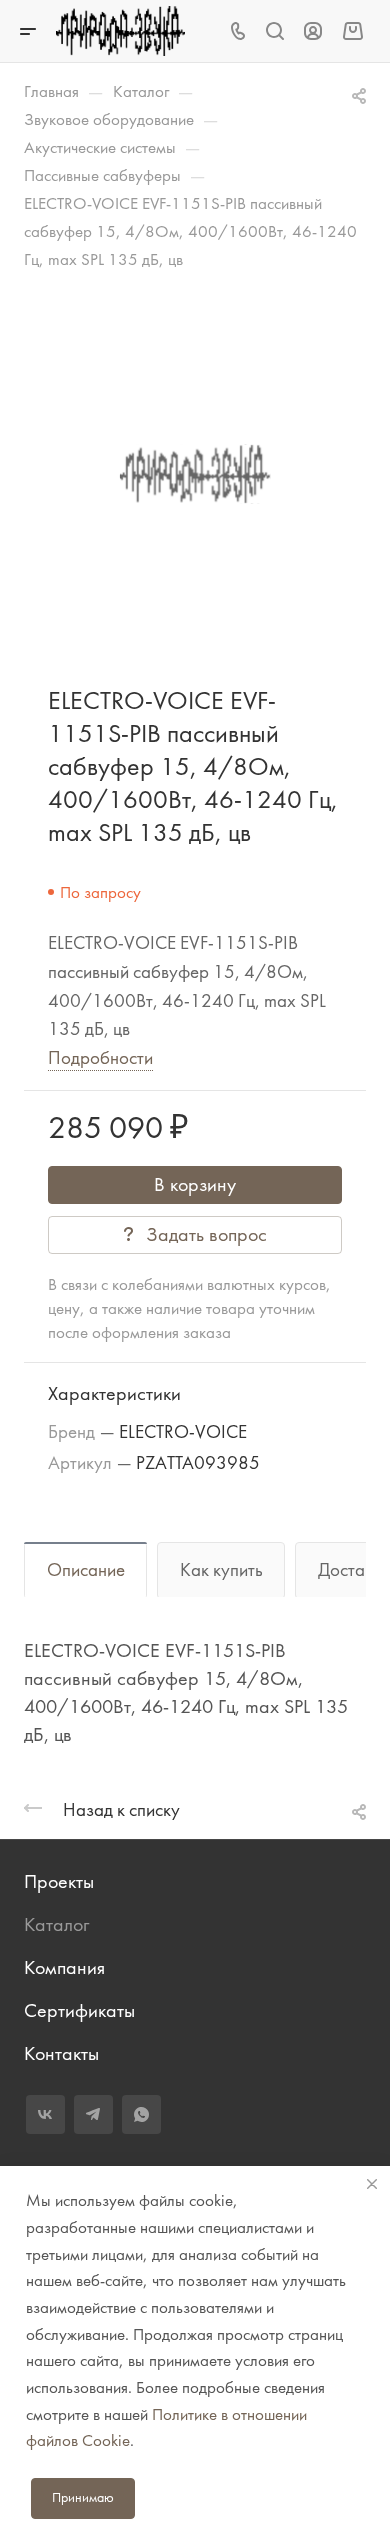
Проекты (59, 1881)
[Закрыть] (372, 2184)
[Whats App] (141, 2114)
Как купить (221, 1570)
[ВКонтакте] (45, 2114)
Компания (64, 1967)
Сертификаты (79, 2010)
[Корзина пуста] (352, 30)
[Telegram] (93, 2114)
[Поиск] (274, 31)
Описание (86, 1570)
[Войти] (313, 31)
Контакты (61, 2053)
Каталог (56, 1924)
